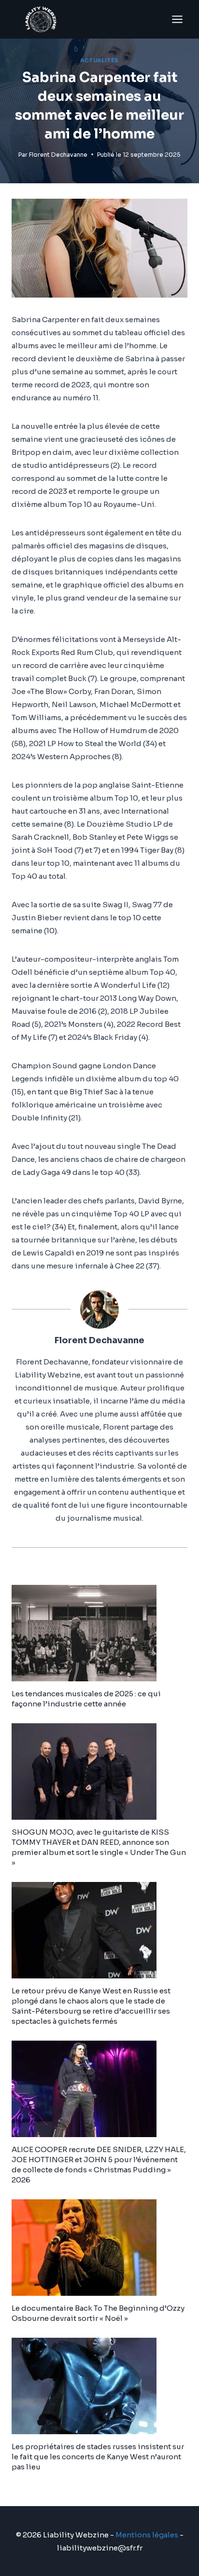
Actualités (99, 61)
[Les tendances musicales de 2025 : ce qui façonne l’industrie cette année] (99, 1633)
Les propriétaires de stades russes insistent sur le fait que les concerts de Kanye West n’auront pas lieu (98, 2457)
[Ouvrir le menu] (177, 19)
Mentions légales (147, 2535)
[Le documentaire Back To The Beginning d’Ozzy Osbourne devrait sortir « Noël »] (99, 2248)
